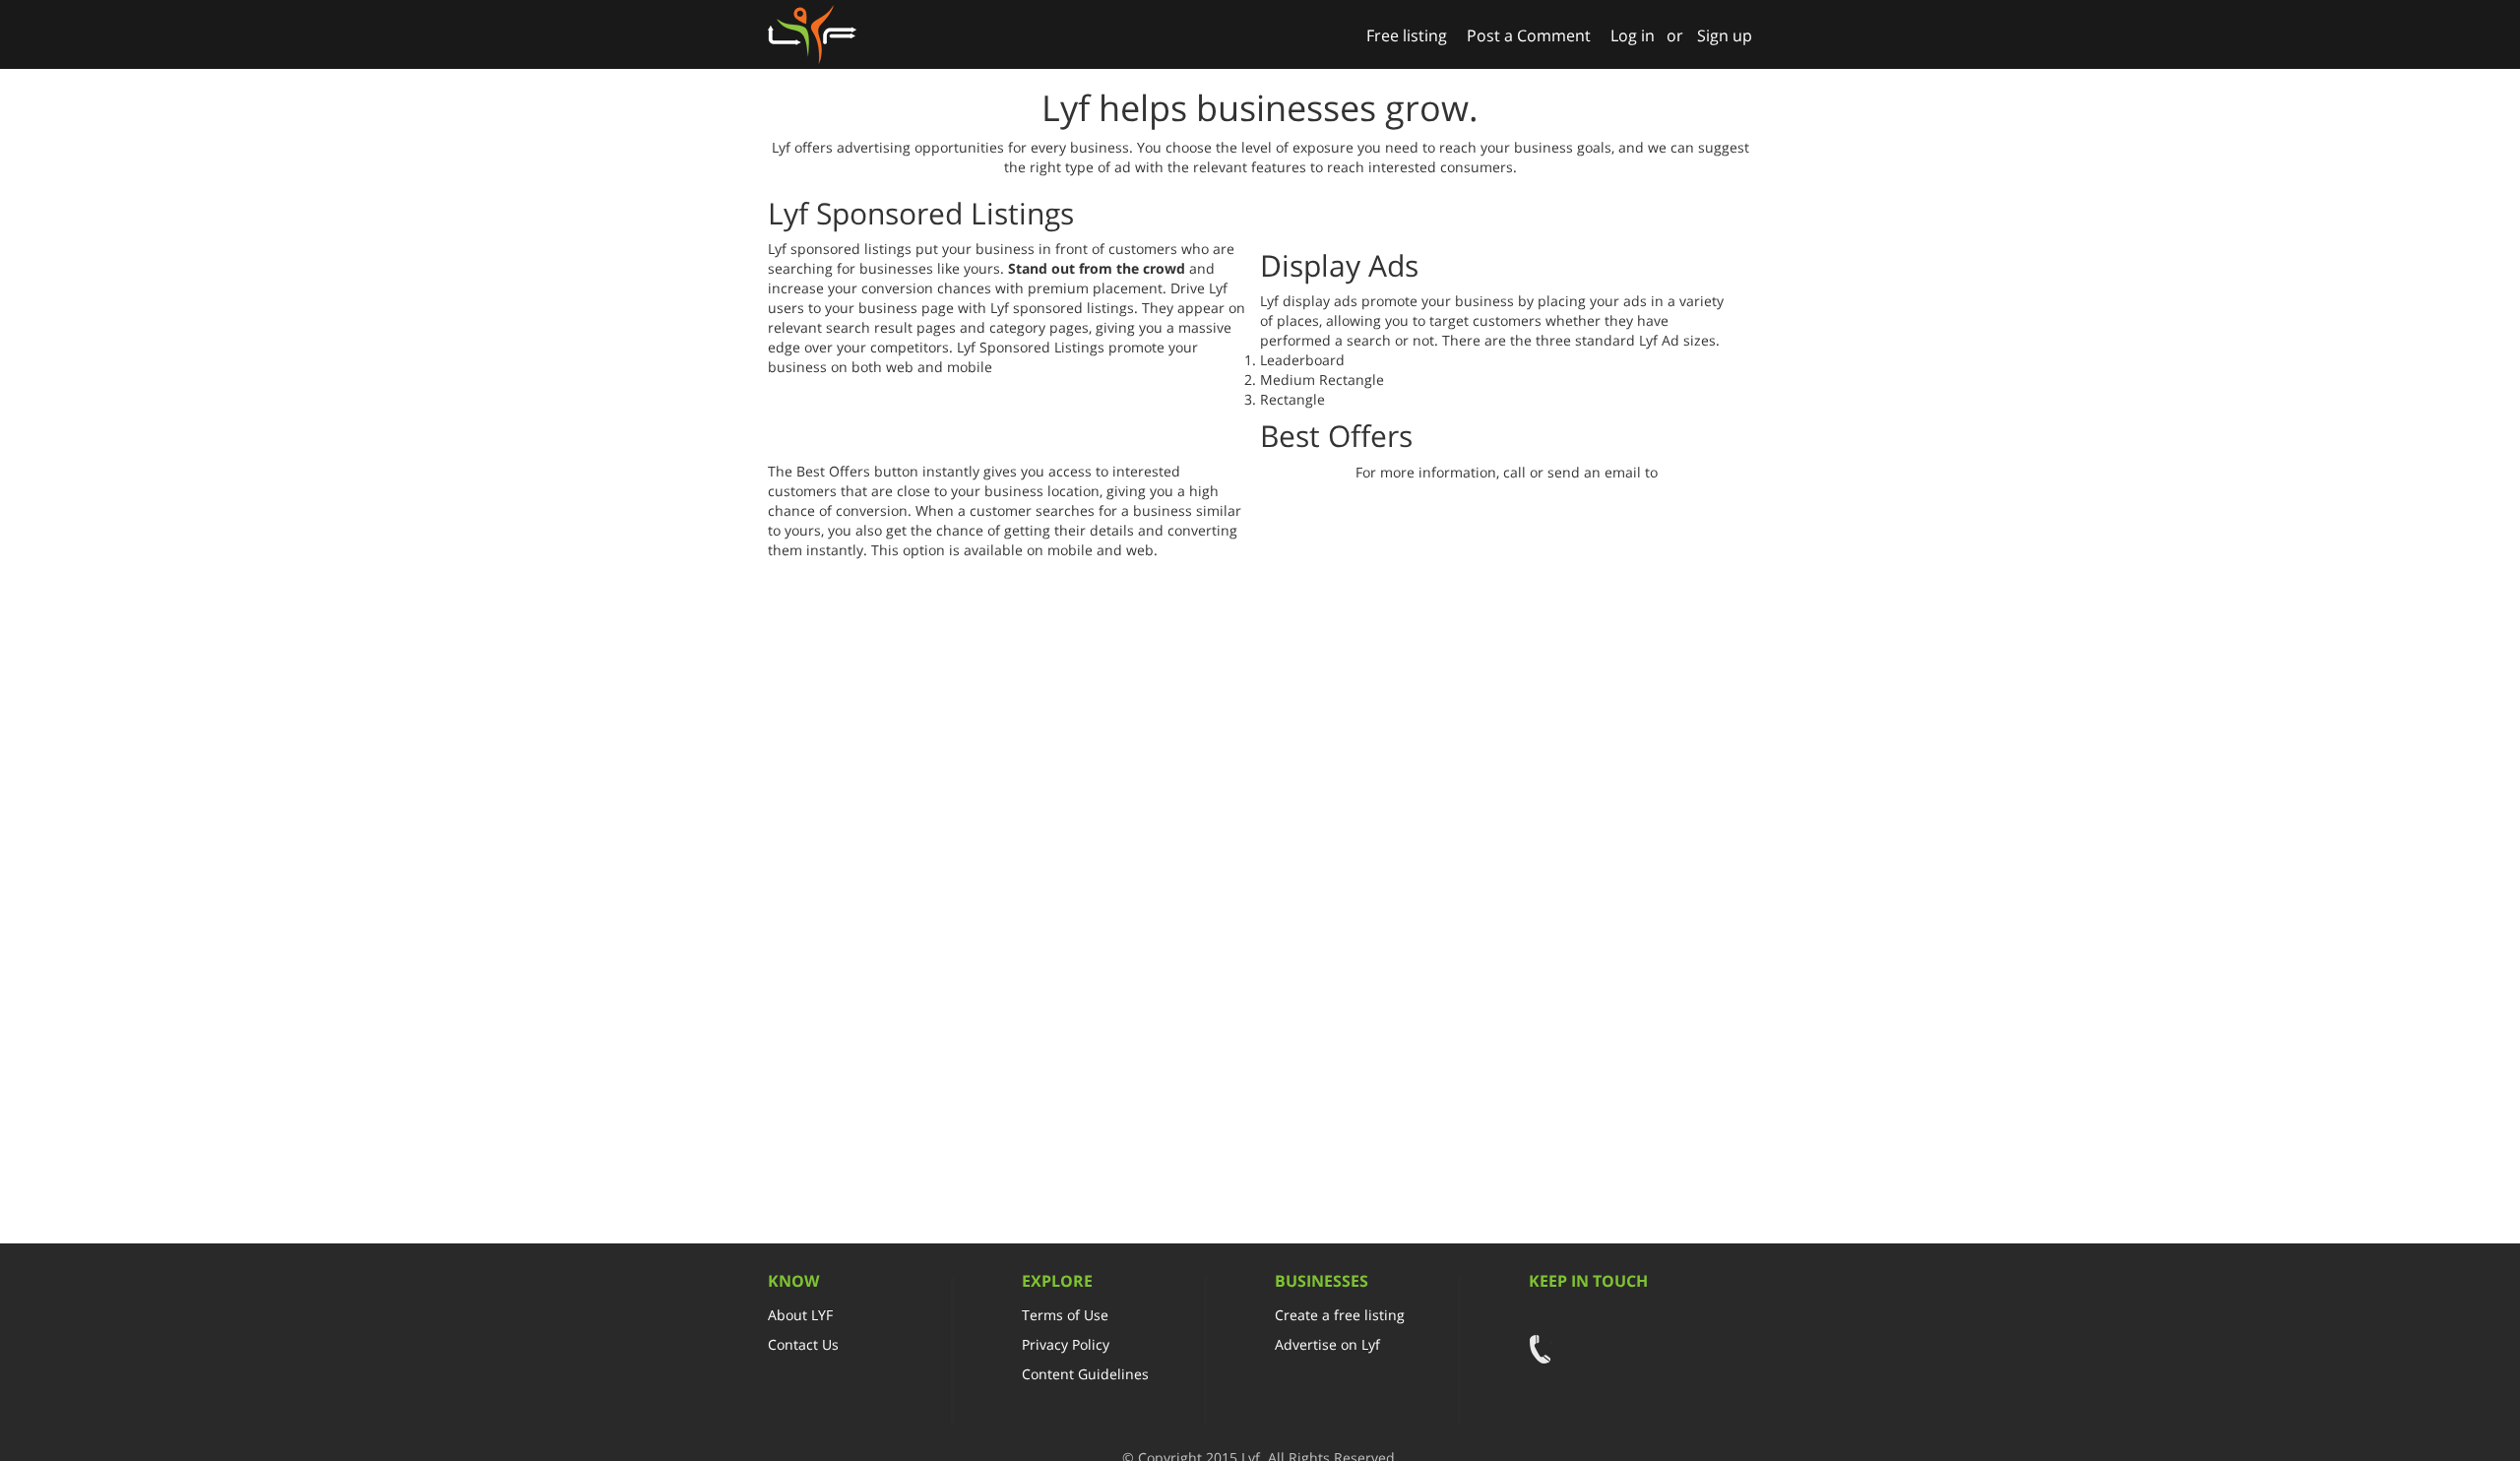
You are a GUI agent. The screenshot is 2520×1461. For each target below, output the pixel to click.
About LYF (800, 1315)
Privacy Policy (1066, 1344)
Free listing (1407, 35)
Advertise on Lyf (1327, 1344)
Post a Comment (1529, 35)
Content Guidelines (1085, 1374)
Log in (1633, 35)
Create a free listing (1340, 1315)
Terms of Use (1065, 1315)
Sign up (1725, 35)
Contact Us (803, 1344)
